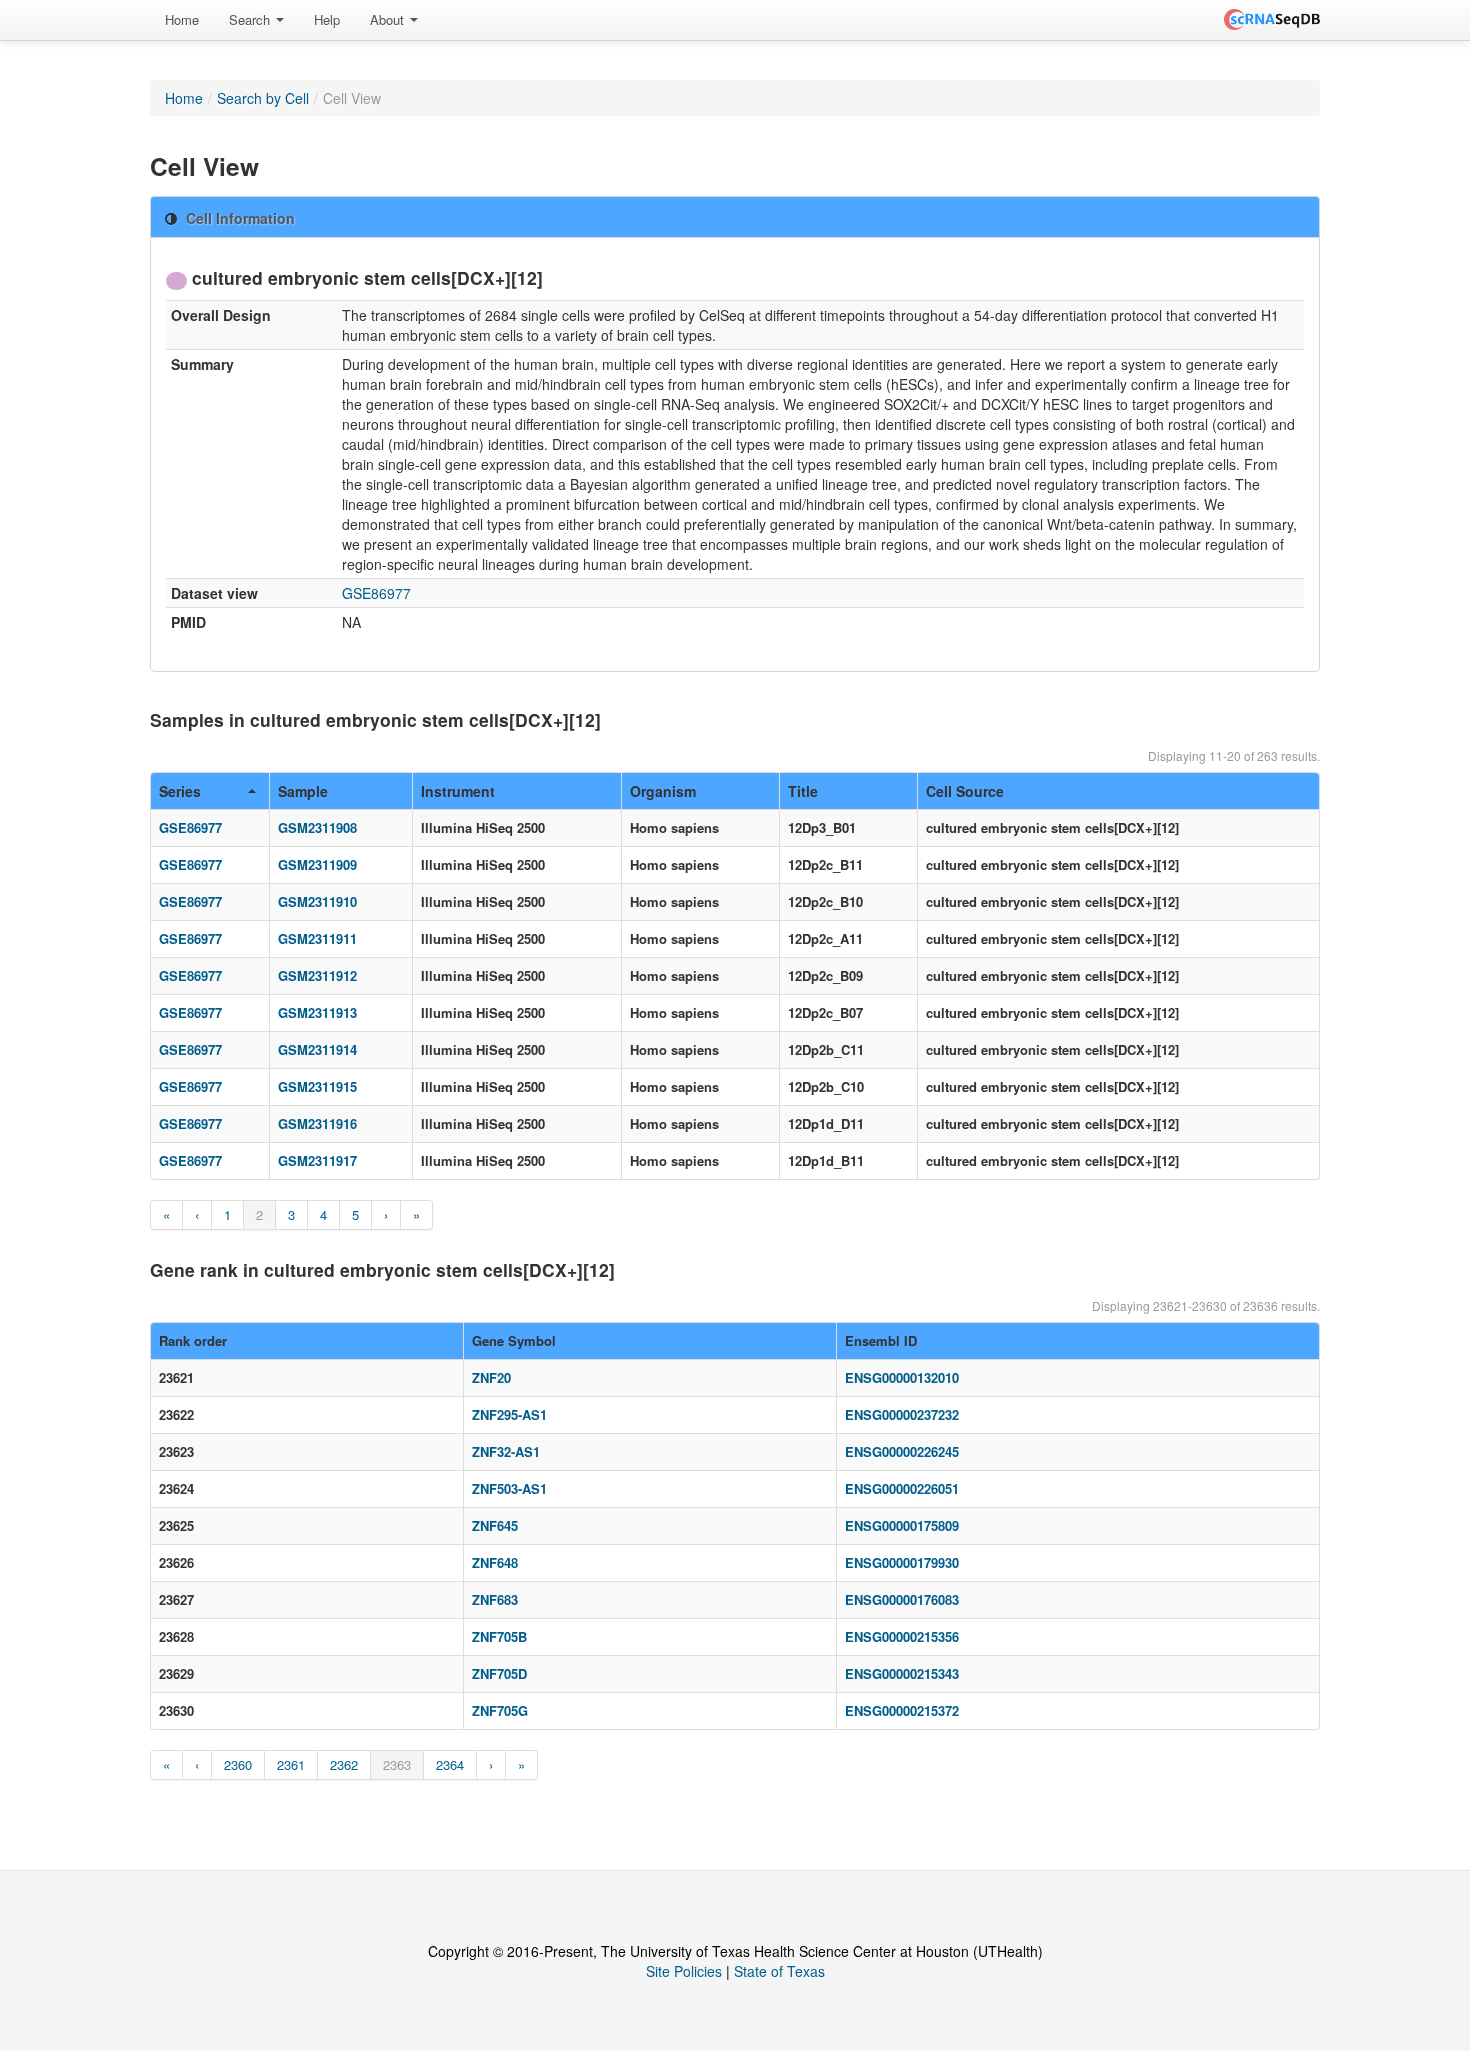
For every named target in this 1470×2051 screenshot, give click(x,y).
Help (327, 19)
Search (251, 19)
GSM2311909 (317, 864)
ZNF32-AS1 (506, 1451)
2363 (397, 1764)
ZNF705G (500, 1710)
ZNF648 (495, 1562)
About (389, 19)
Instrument (458, 791)
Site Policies (684, 1971)
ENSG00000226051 (902, 1488)
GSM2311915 (317, 1086)
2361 (291, 1764)
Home (182, 19)
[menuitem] (182, 20)
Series (180, 791)
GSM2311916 (317, 1123)
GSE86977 (376, 593)
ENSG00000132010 (902, 1377)
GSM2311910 (317, 901)
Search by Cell (263, 98)
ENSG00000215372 (902, 1710)
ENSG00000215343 (902, 1673)
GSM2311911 (317, 938)
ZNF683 (495, 1599)
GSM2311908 (317, 827)
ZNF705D (499, 1673)
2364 (450, 1764)
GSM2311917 (317, 1160)
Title (803, 791)
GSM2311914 (317, 1049)
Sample (303, 791)
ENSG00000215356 (902, 1636)
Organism (663, 791)
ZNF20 (491, 1377)
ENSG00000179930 (902, 1562)
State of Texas (779, 1971)
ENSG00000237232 (902, 1414)
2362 (344, 1764)
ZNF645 (495, 1525)
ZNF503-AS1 (509, 1488)
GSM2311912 (317, 975)
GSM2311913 (317, 1012)
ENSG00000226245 (902, 1451)
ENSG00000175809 (902, 1525)
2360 (238, 1764)
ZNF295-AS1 (509, 1414)
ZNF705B (499, 1636)
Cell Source (965, 791)
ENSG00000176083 (902, 1599)
